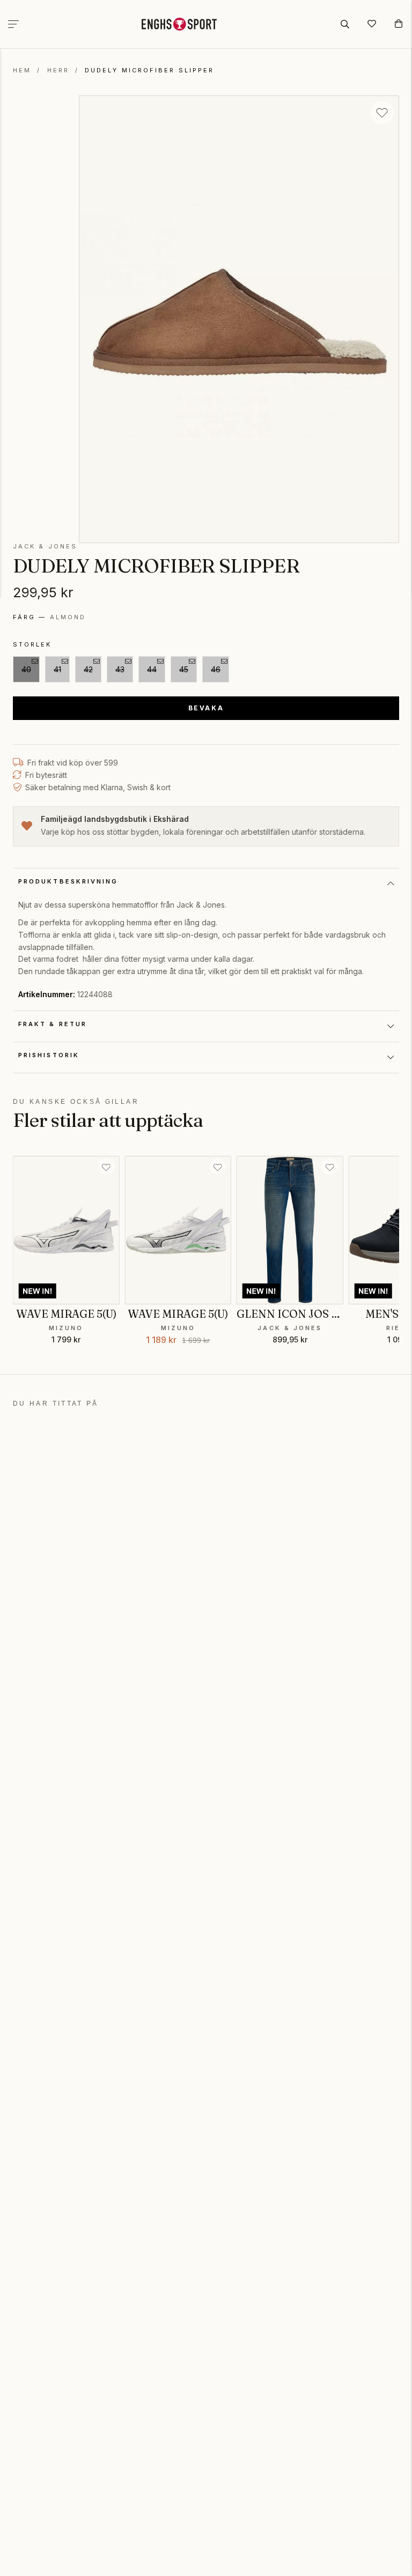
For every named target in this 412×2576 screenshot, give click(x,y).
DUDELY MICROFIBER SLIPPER (149, 70)
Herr (58, 70)
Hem (22, 70)
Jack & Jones (45, 546)
